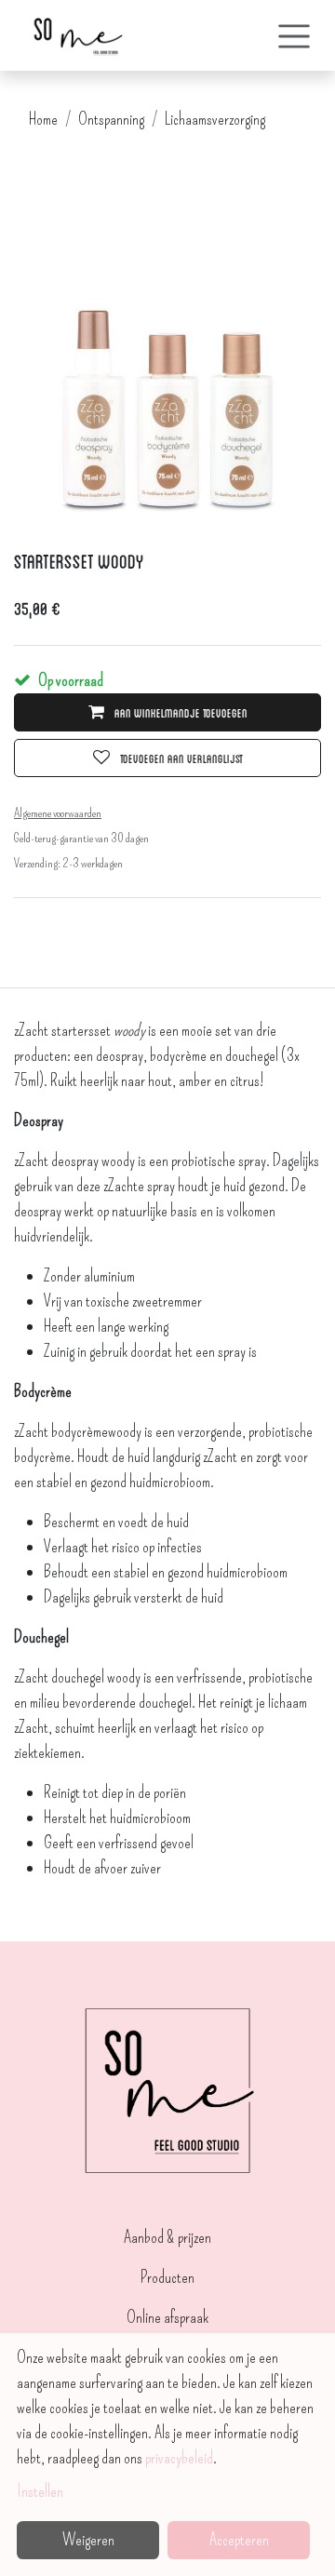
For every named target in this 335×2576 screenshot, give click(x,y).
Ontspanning (111, 119)
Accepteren (239, 2540)
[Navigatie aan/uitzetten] (294, 35)
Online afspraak (167, 2317)
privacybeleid (179, 2458)
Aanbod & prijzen (167, 2237)
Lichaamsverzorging (215, 119)
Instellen (40, 2491)
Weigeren (88, 2540)
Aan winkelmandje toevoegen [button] (180, 712)
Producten (167, 2277)
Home (43, 119)
